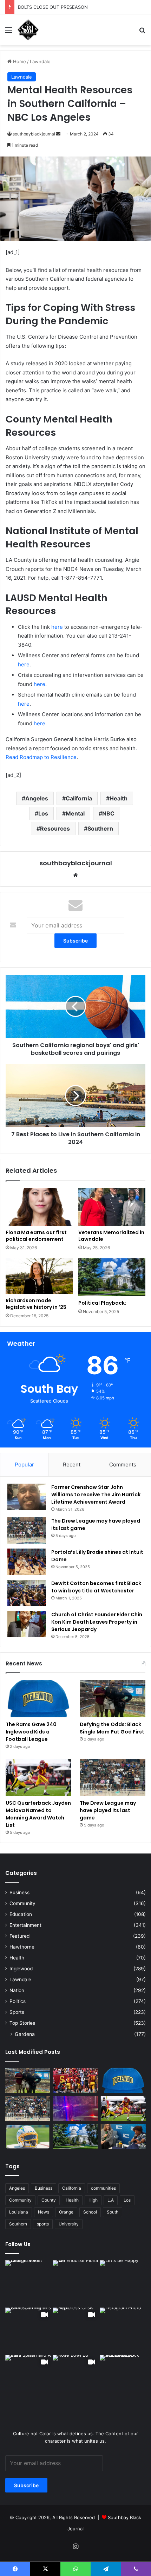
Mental (75, 813)
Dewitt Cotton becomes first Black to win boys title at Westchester (96, 1587)
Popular (24, 1465)
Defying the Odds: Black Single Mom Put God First (112, 1728)
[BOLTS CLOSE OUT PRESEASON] (28, 2137)
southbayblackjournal (34, 134)
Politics (18, 2001)
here (57, 627)
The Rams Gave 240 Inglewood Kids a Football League (31, 1732)
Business (19, 1892)
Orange (66, 2212)
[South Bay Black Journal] (28, 30)
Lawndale (40, 61)
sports (43, 2224)
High (93, 2200)
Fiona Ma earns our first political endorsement (36, 1236)
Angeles (37, 798)
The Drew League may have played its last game (108, 1810)
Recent (72, 1465)
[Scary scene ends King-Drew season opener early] (75, 2109)
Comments (123, 1465)
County (49, 2200)
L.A (111, 2200)
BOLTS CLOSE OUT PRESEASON (53, 7)
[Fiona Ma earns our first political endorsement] (39, 1207)
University (69, 2224)
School (90, 2212)
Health (119, 798)
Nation (17, 1990)
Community (22, 1903)
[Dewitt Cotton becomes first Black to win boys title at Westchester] (27, 1593)
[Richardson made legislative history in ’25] (39, 1276)
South (113, 2212)
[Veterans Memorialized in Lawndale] (112, 1207)
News (44, 2212)
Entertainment (25, 1925)
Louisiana (19, 2212)
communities (103, 2188)
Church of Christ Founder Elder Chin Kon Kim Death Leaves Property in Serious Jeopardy (97, 1622)
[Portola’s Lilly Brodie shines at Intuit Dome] (27, 1562)
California (79, 798)
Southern (100, 828)
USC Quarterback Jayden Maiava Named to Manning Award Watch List (38, 1814)
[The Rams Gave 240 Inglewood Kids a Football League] (38, 1699)
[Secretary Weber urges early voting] (123, 2137)
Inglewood (21, 1969)
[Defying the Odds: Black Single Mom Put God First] (113, 1699)
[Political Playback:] (112, 1277)
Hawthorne (22, 1947)
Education (21, 1914)
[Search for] (142, 32)
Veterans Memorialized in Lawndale (111, 1236)
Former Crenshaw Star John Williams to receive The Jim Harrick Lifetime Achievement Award (96, 1495)
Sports (17, 2012)
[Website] (75, 875)
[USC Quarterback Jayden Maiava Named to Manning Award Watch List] (38, 1778)
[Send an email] (58, 134)
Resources (55, 828)
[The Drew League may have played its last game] (27, 1530)
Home (19, 61)
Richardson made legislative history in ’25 (36, 1304)
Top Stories (22, 2023)
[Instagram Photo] (28, 2283)
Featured (19, 1936)
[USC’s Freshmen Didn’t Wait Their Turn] (75, 2081)
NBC (108, 813)
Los (43, 813)
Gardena (25, 2034)
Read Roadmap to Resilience (41, 757)
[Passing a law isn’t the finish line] (75, 2137)
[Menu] (9, 32)
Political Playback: (102, 1303)
